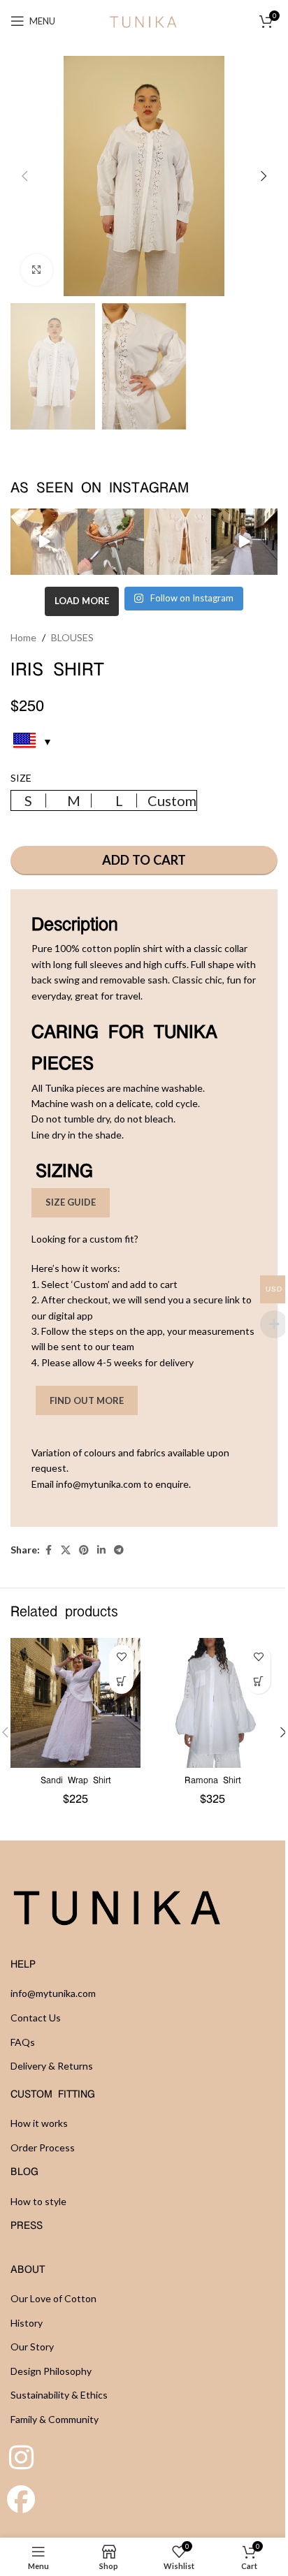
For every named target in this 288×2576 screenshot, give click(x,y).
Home (23, 637)
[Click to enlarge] (37, 270)
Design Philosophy (51, 2371)
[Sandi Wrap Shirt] (75, 1703)
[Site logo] (144, 20)
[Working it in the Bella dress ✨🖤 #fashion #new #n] (44, 542)
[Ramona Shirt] (213, 1703)
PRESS (27, 2226)
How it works (39, 2123)
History (27, 2323)
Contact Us (36, 2018)
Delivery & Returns (52, 2066)
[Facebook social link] (48, 1550)
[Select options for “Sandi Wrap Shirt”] (121, 1682)
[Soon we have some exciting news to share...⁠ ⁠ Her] (111, 542)
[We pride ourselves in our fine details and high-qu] (178, 542)
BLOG (24, 2172)
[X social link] (66, 1550)
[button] (24, 176)
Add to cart (144, 860)
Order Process (43, 2147)
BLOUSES (72, 637)
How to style (38, 2201)
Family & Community (55, 2419)
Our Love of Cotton (53, 2298)
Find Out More (87, 1400)
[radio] (29, 800)
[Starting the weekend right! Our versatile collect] (245, 542)
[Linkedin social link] (101, 1550)
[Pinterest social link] (84, 1550)
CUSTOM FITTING (53, 2095)
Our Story (32, 2347)
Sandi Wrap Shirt (76, 1781)
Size (21, 778)
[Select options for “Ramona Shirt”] (258, 1682)
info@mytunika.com (53, 1993)
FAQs (23, 2042)
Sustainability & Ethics (59, 2395)
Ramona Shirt (213, 1781)
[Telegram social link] (119, 1550)
